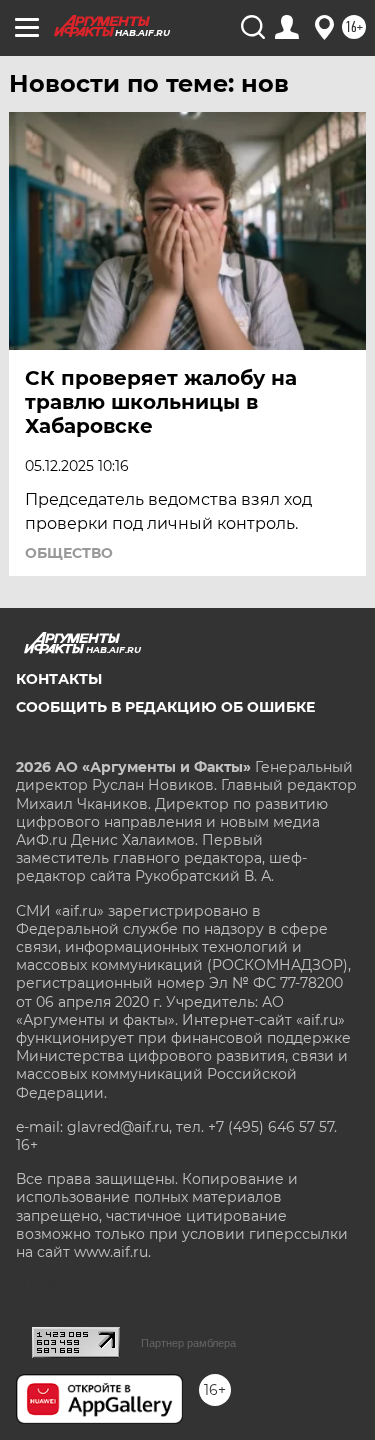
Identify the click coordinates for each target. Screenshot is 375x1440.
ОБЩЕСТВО (69, 553)
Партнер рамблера (188, 1343)
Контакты (59, 679)
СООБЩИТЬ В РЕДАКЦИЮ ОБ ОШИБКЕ (165, 707)
